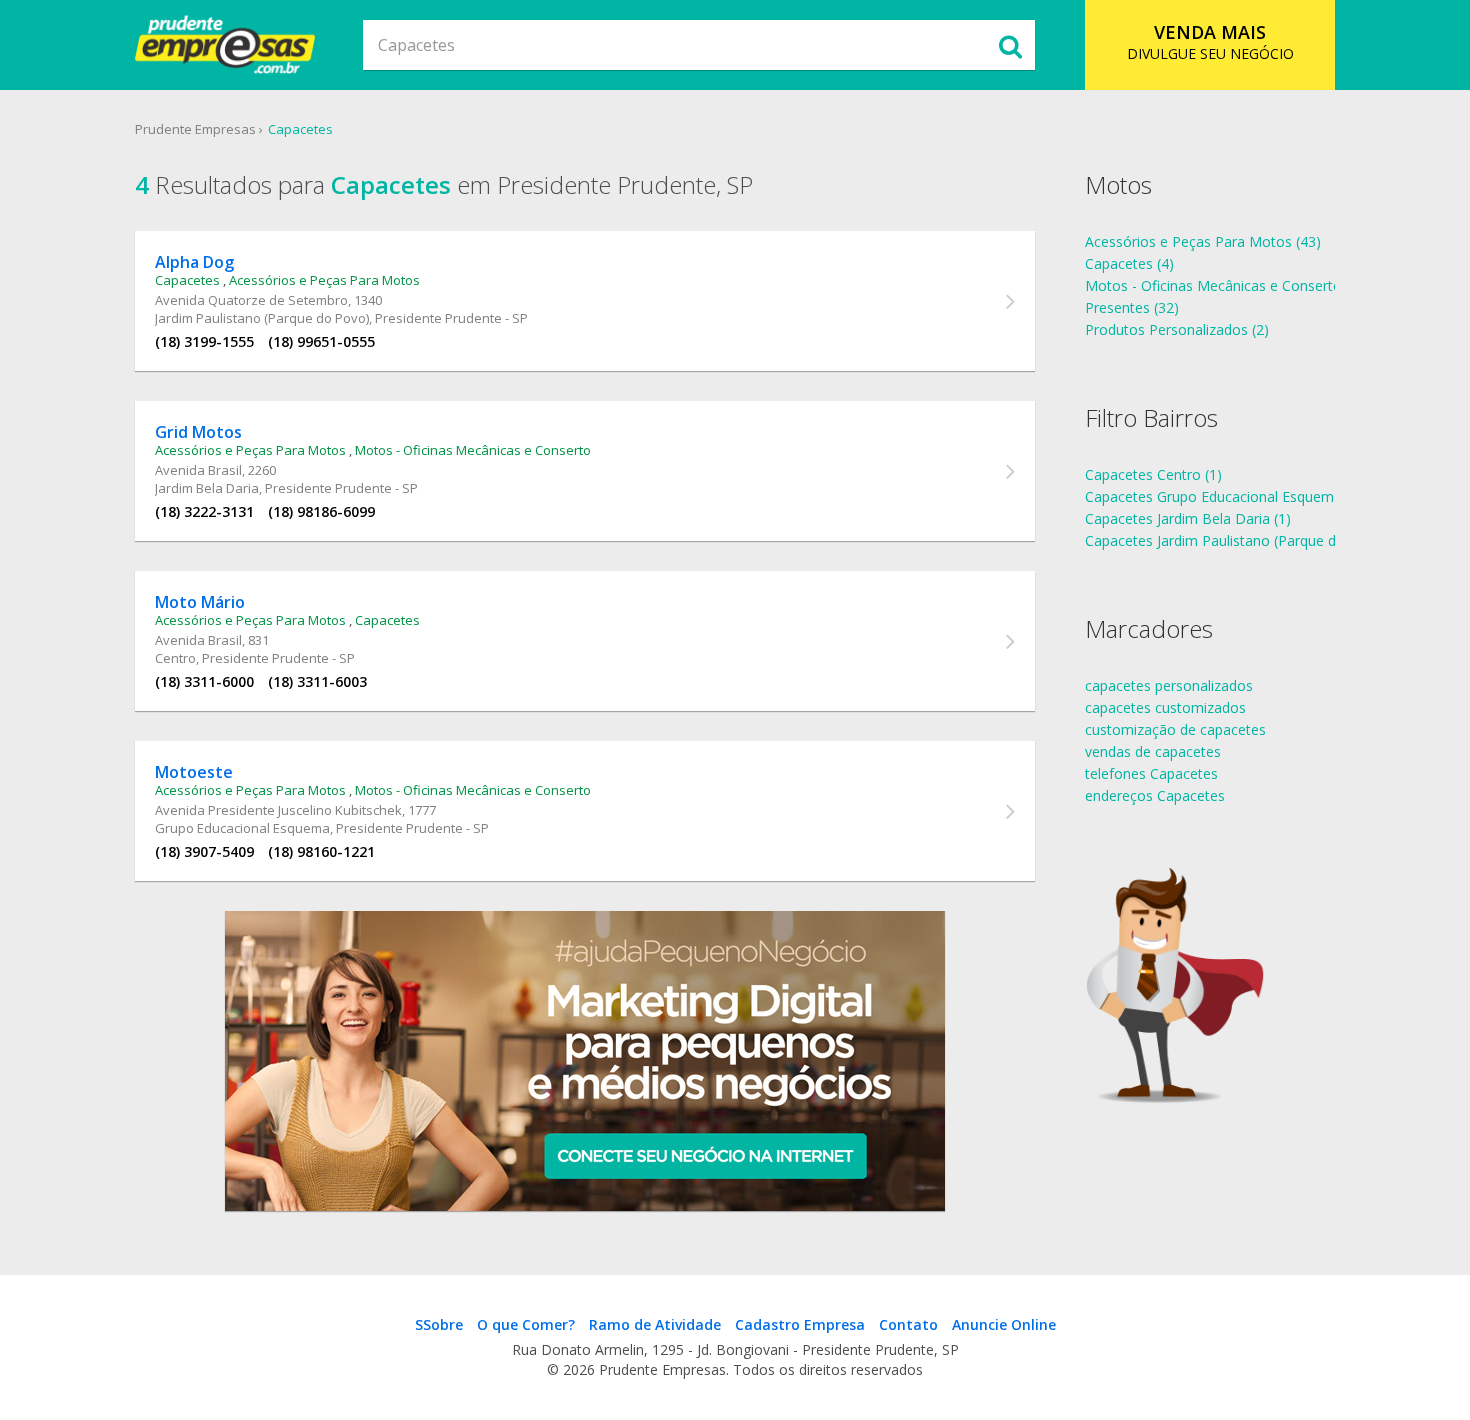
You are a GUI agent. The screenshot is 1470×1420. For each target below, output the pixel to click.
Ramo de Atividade (655, 1324)
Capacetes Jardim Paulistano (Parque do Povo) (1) (1247, 540)
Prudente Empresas (195, 129)
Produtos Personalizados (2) (1177, 329)
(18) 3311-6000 (204, 681)
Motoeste (194, 772)
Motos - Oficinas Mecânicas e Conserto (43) (1228, 285)
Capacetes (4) (1129, 263)
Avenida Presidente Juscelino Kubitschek (278, 810)
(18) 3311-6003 (317, 681)
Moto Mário (200, 602)
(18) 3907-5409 (204, 851)
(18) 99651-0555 (321, 341)
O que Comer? (526, 1324)
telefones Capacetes (1151, 773)
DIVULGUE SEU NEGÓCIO (1210, 41)
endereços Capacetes (1155, 795)
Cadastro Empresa (800, 1324)
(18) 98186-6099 (321, 511)
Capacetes (300, 129)
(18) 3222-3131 (204, 511)
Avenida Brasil (198, 470)
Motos (1118, 184)
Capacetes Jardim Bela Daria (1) (1188, 518)
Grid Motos (198, 432)
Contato (908, 1324)
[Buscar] (1010, 45)
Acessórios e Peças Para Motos (324, 280)
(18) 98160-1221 (321, 851)
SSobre (439, 1324)
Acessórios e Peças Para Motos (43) (1203, 241)
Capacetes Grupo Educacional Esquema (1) (1224, 496)
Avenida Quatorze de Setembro (251, 300)
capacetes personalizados (1169, 685)
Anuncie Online (1004, 1324)
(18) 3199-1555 (204, 341)
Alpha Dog (194, 262)
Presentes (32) (1132, 307)
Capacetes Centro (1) (1153, 474)
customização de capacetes (1175, 729)
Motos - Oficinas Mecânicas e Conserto (473, 450)
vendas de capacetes (1153, 751)
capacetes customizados (1165, 707)
